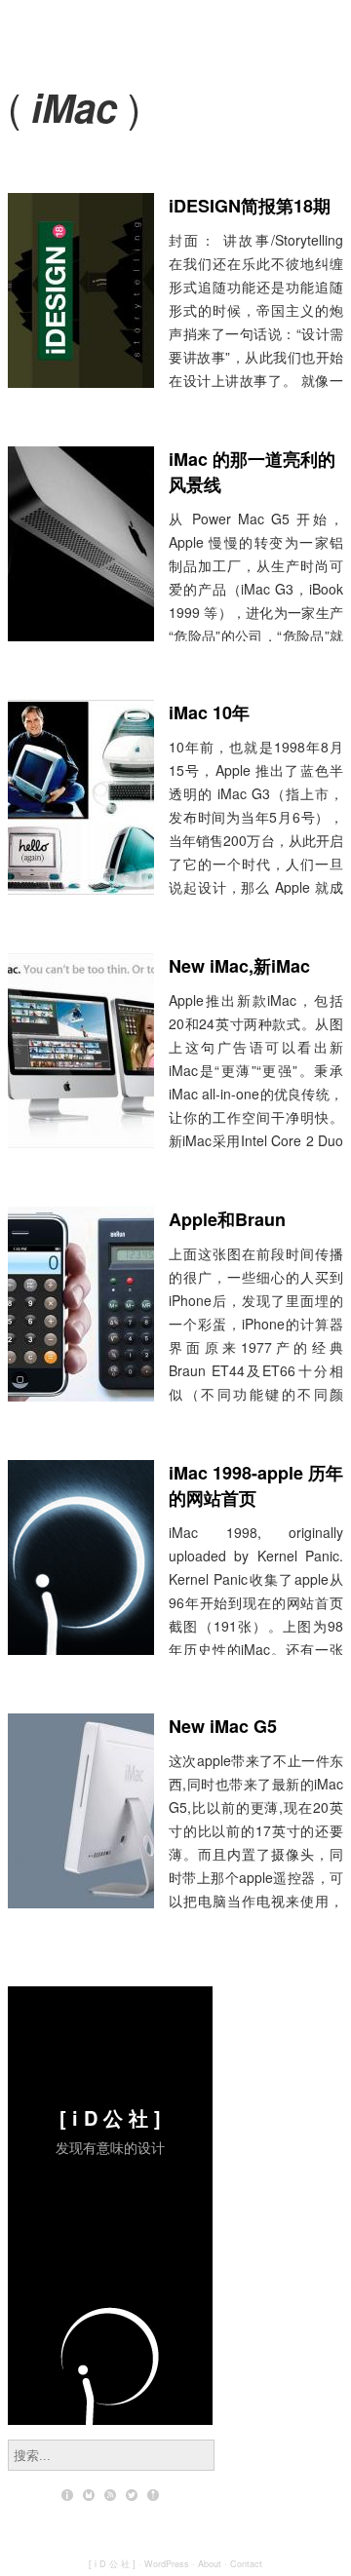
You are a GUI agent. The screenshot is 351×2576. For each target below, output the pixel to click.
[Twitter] (132, 2495)
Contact (246, 2564)
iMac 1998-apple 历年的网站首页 (256, 1485)
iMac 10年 (209, 712)
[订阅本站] (110, 2495)
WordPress (167, 2564)
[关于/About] (67, 2495)
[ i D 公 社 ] (110, 2117)
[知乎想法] (153, 2495)
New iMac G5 (223, 1726)
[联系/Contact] (89, 2495)
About (210, 2564)
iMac (74, 107)
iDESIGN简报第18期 (250, 206)
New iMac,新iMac (239, 966)
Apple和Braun (227, 1219)
